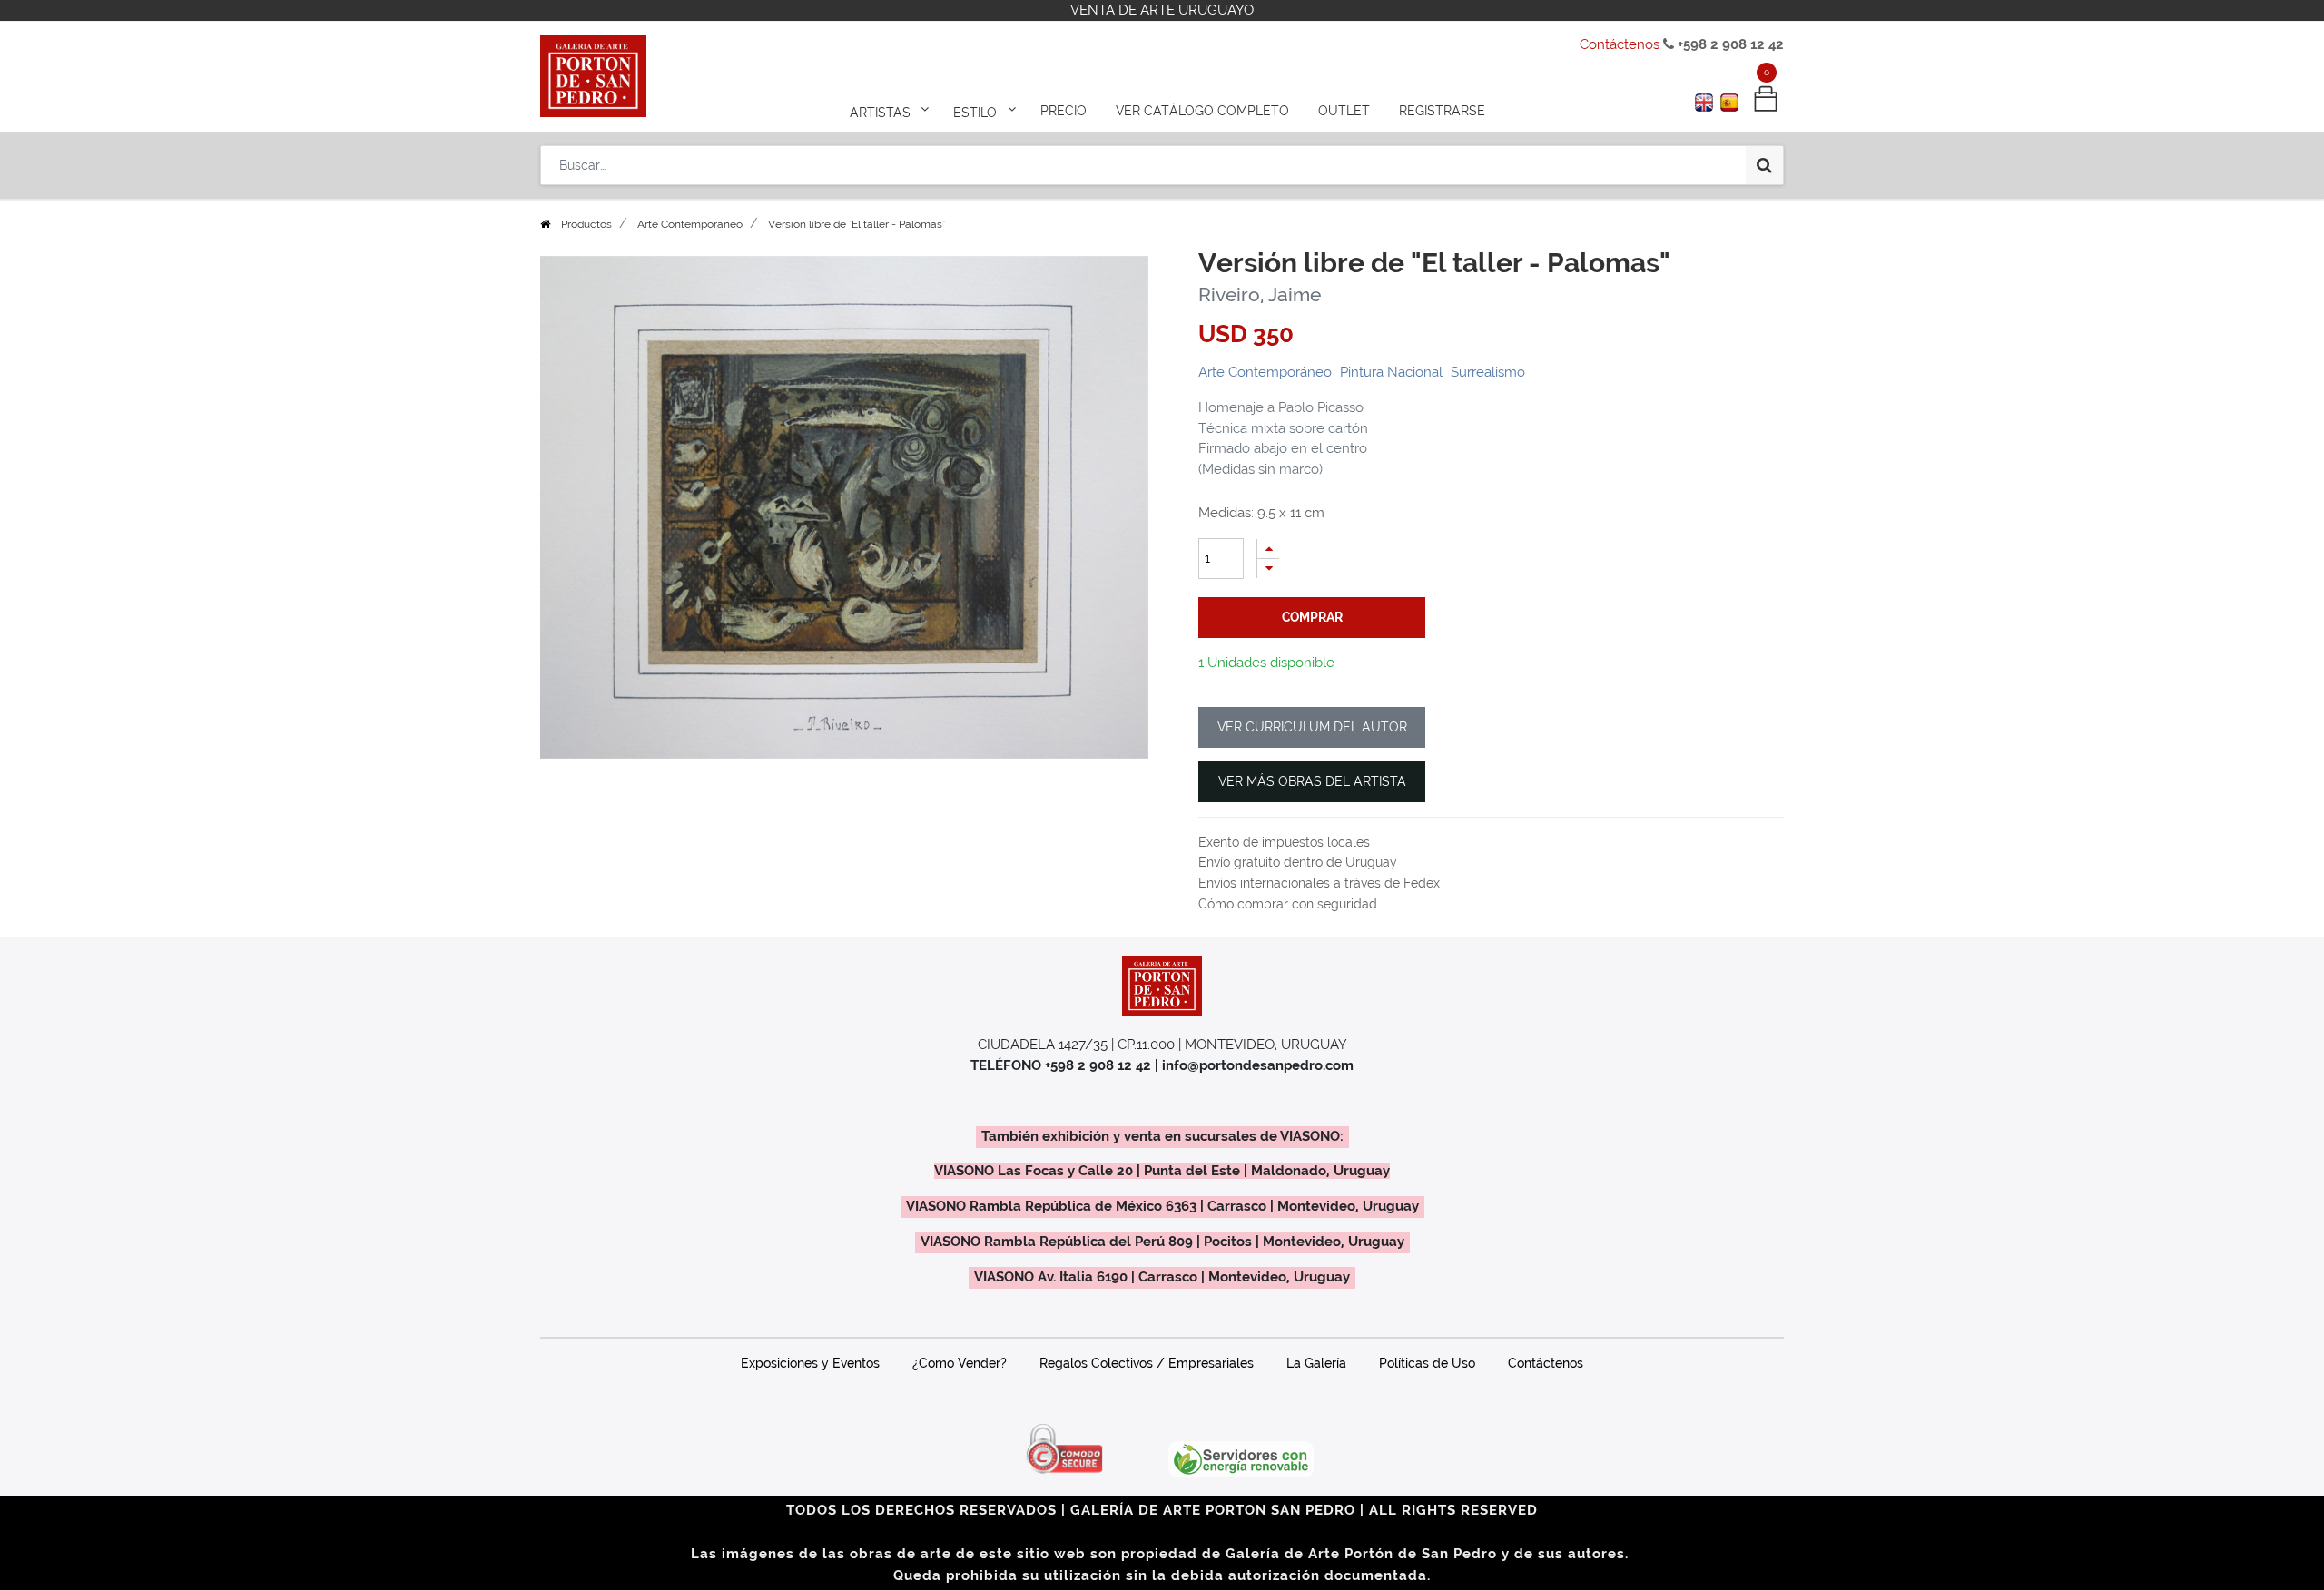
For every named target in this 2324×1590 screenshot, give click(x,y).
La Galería (1316, 1363)
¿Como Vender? (960, 1363)
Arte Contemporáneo (690, 224)
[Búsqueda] (1764, 165)
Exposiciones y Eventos (810, 1363)
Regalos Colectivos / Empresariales (1147, 1363)
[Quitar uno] (1268, 569)
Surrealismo (1488, 372)
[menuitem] (1064, 111)
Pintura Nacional (1391, 372)
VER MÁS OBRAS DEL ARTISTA (1312, 781)
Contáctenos (1620, 44)
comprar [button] (1312, 617)
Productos (586, 224)
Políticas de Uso (1427, 1363)
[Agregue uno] (1268, 549)
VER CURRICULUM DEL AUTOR (1312, 727)
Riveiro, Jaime (1260, 294)
